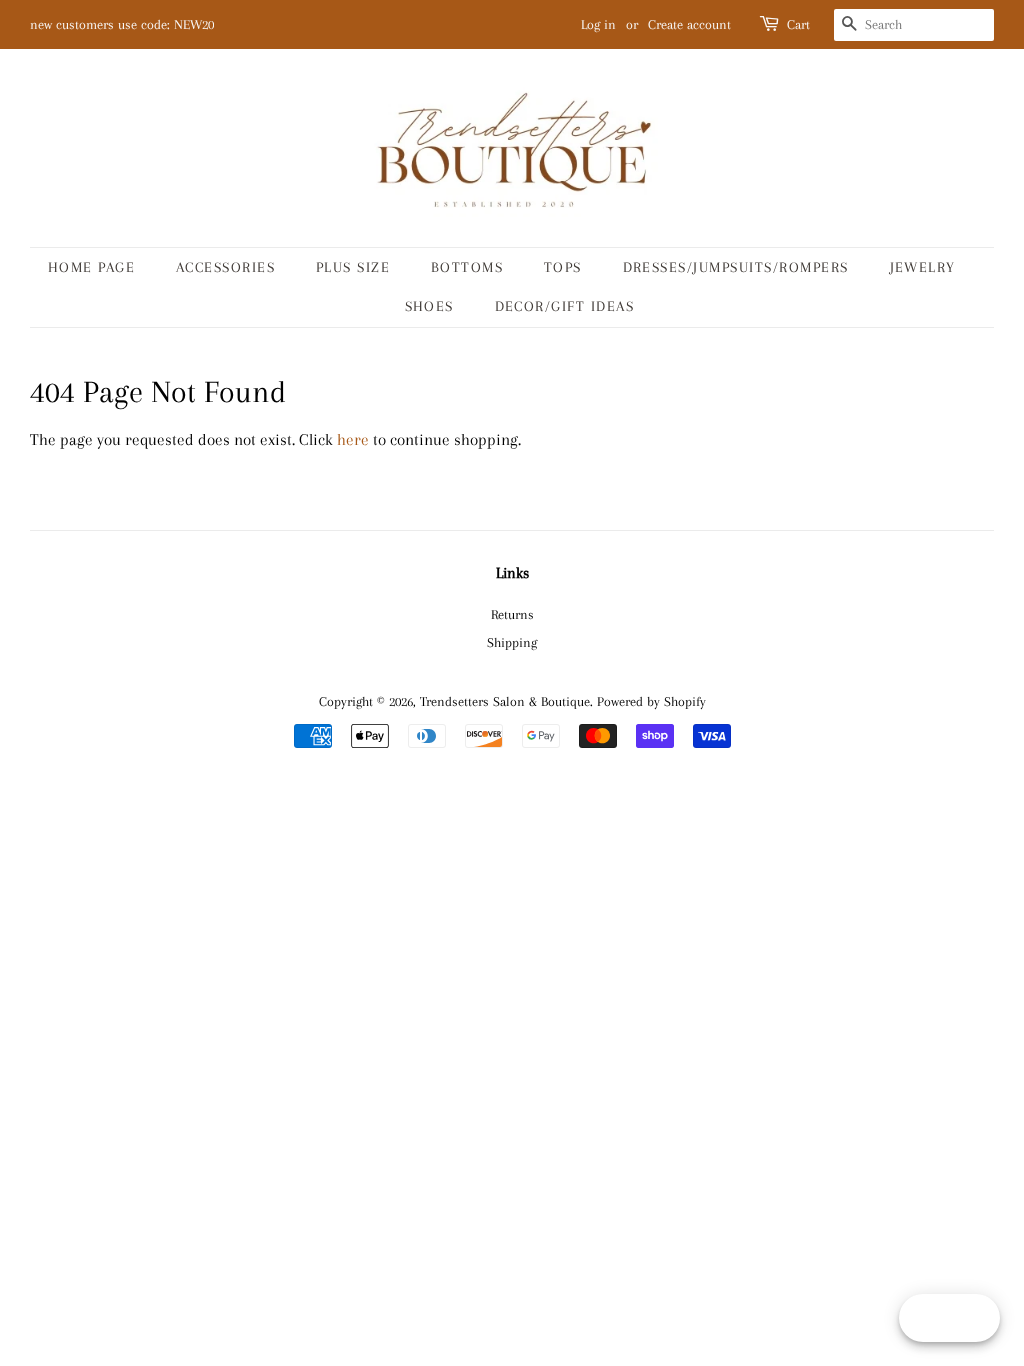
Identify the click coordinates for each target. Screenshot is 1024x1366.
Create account (689, 24)
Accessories (226, 267)
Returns (512, 614)
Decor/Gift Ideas (565, 306)
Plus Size (353, 267)
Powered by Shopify (651, 701)
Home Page (92, 267)
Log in (598, 24)
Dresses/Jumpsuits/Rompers (736, 267)
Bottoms (467, 267)
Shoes (430, 306)
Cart (798, 24)
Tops (563, 267)
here (353, 439)
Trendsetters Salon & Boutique (505, 701)
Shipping (512, 642)
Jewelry (923, 267)
